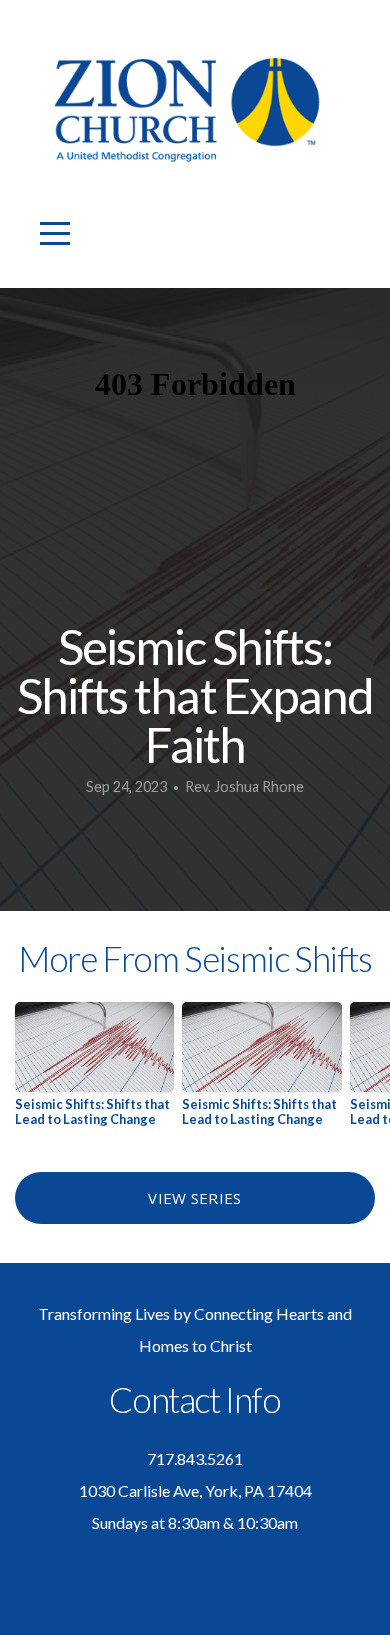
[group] (94, 1072)
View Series (194, 1198)
